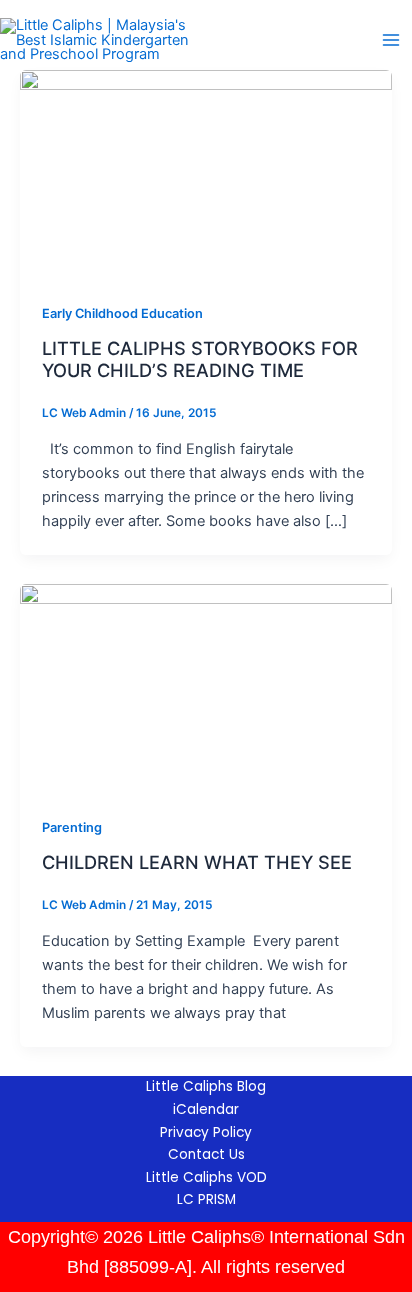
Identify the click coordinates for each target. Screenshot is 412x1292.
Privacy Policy (206, 1132)
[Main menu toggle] (391, 40)
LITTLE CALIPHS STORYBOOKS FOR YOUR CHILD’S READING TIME (200, 359)
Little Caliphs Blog (206, 1086)
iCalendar (206, 1109)
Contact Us (206, 1154)
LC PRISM (206, 1199)
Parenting (72, 827)
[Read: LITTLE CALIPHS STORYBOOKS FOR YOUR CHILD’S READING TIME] (206, 174)
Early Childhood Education (122, 313)
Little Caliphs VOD (206, 1177)
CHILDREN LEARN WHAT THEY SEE (197, 862)
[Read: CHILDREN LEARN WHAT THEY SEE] (206, 688)
